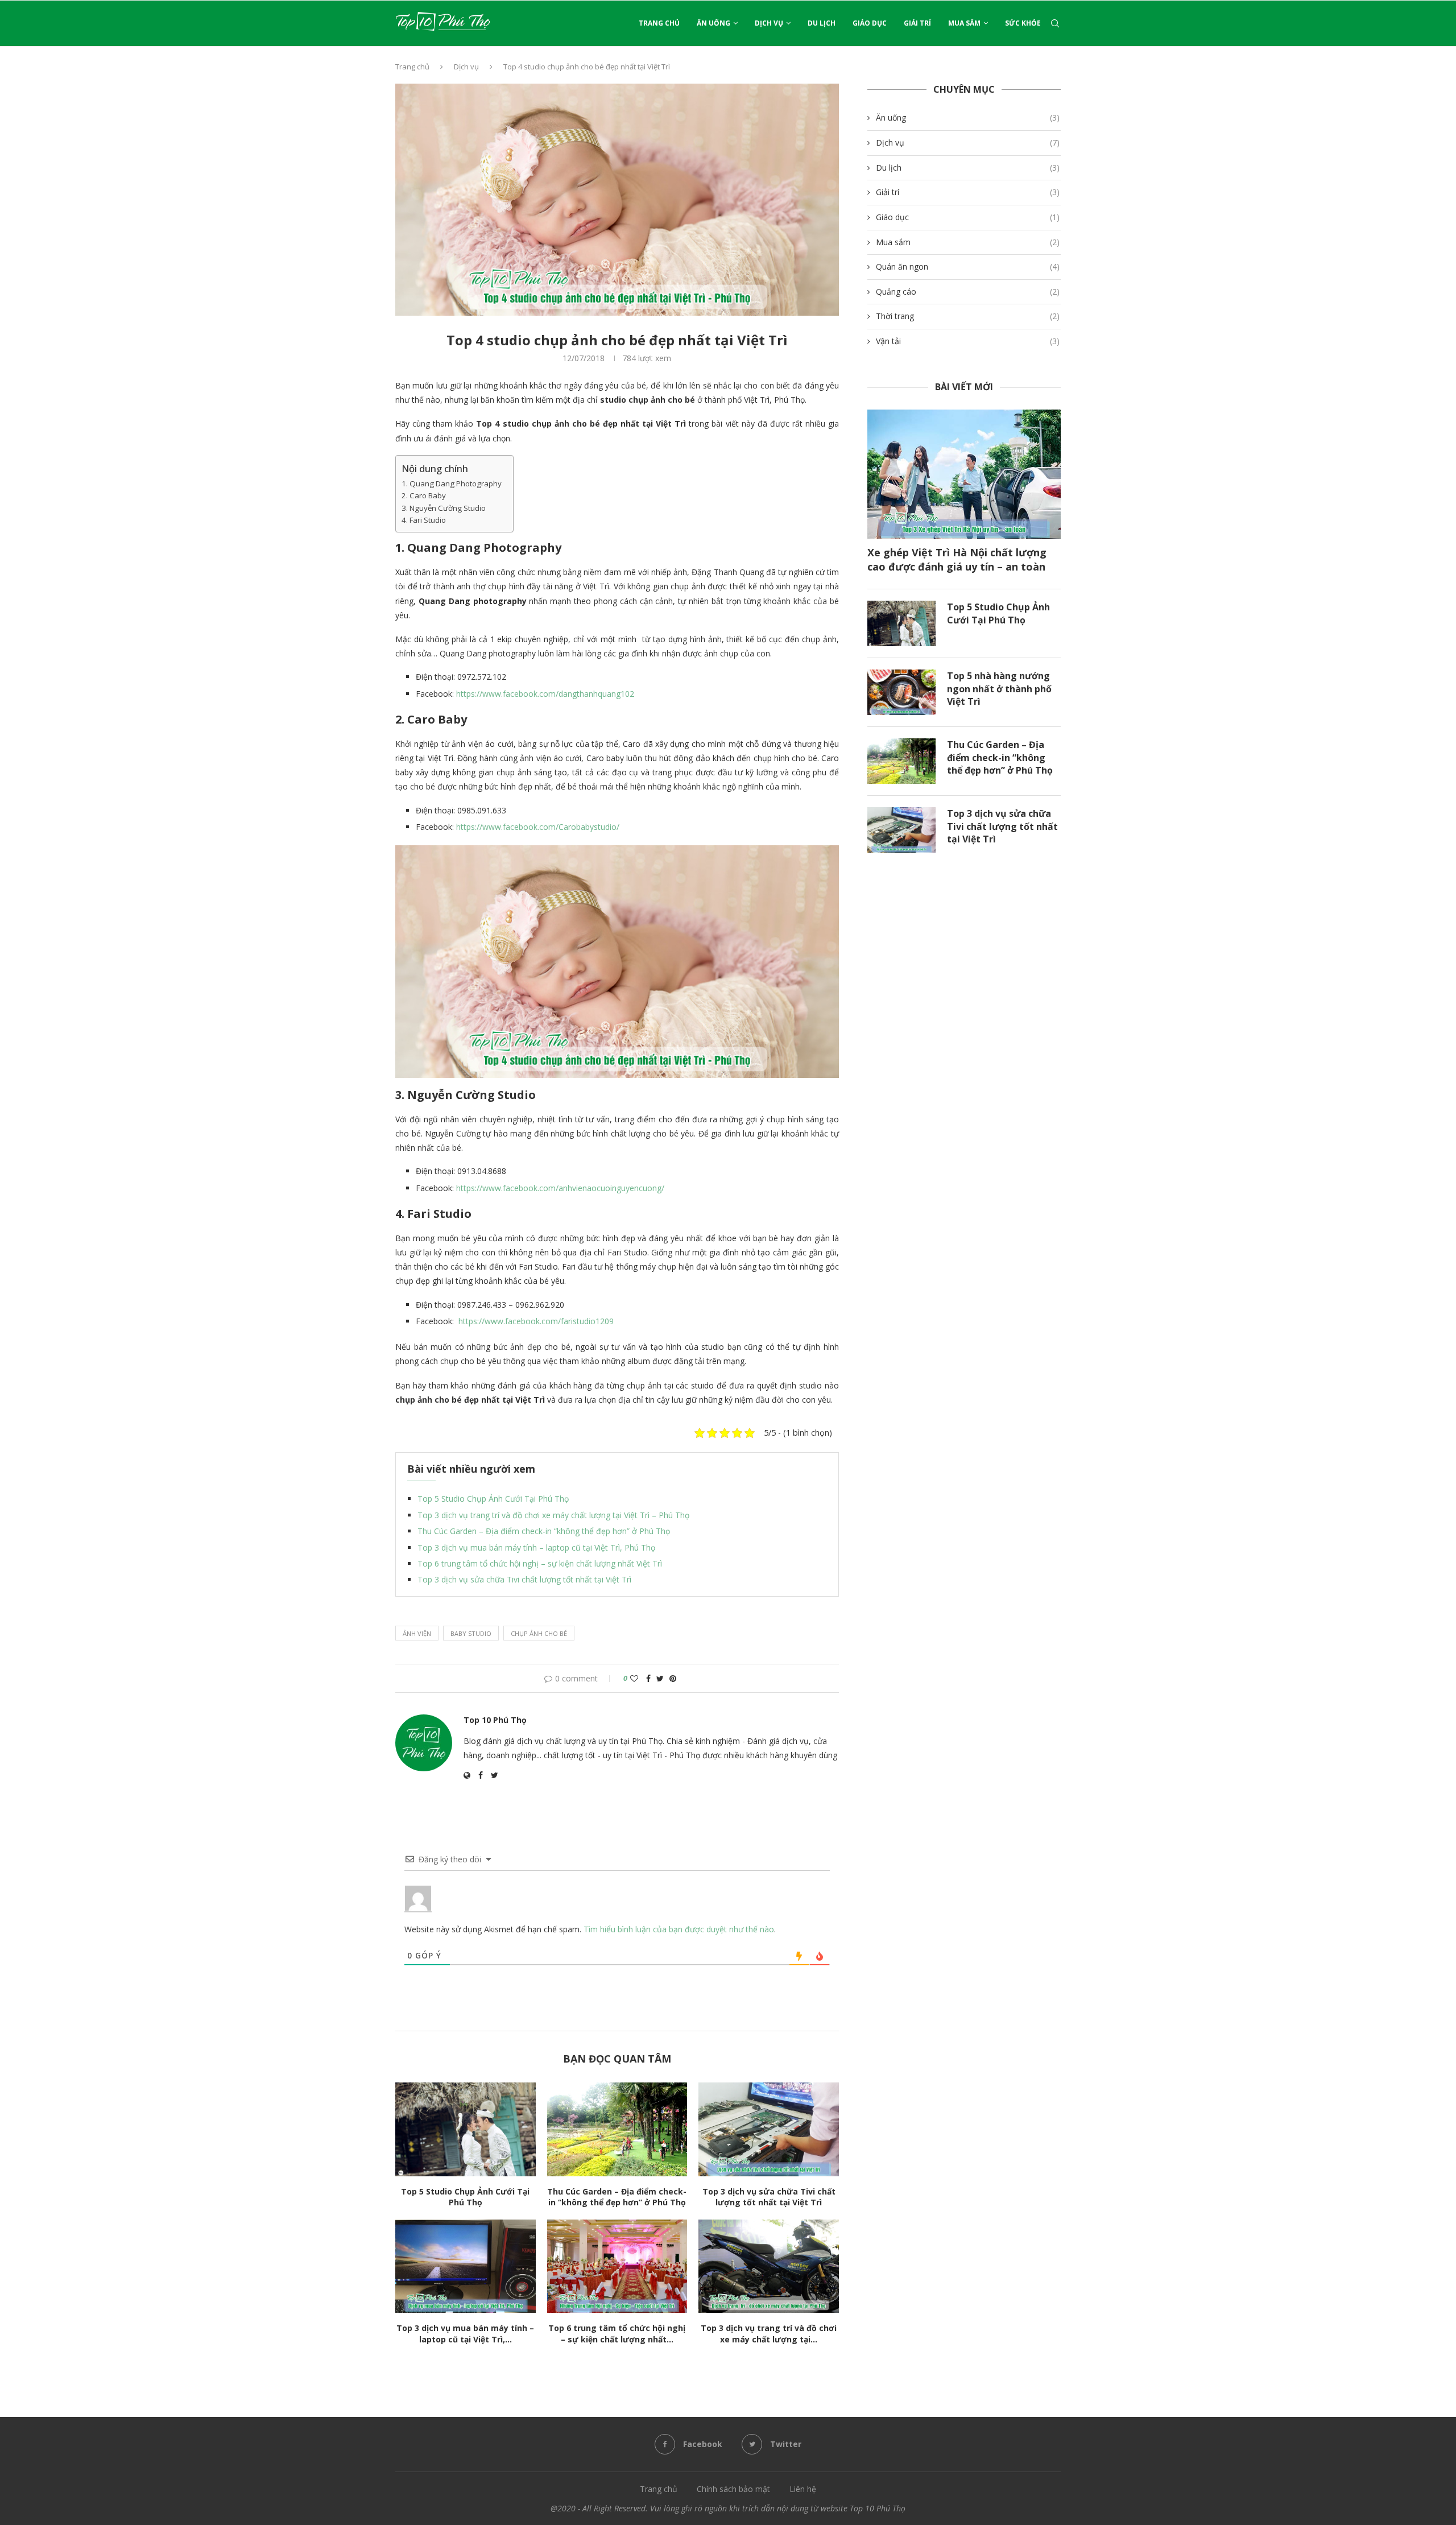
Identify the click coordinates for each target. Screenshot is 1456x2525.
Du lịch (822, 23)
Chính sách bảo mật (733, 2489)
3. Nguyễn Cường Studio (444, 508)
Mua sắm (964, 23)
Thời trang (968, 316)
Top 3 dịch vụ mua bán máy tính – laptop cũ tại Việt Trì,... (465, 2334)
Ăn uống (713, 23)
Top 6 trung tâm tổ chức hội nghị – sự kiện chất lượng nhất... (617, 2334)
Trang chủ (659, 23)
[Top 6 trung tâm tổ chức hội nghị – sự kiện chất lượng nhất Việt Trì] (617, 2266)
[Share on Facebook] (648, 1678)
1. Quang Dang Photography (452, 483)
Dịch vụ (769, 23)
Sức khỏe (1023, 23)
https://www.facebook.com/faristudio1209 (536, 1321)
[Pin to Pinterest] (673, 1678)
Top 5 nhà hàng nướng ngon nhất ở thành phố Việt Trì (999, 689)
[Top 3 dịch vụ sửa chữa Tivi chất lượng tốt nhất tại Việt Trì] (769, 2129)
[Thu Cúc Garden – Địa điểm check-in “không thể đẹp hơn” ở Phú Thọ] (617, 2129)
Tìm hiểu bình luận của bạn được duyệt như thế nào (679, 1929)
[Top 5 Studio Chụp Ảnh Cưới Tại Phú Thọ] (466, 2129)
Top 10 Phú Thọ (495, 1720)
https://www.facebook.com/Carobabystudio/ (538, 827)
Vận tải (968, 341)
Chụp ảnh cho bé (539, 1633)
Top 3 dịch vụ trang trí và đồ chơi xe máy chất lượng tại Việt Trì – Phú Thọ (553, 1515)
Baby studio (471, 1633)
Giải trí (917, 23)
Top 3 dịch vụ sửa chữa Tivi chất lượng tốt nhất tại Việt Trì (524, 1579)
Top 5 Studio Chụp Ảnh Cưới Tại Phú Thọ (493, 1499)
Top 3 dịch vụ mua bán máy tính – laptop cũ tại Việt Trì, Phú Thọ (536, 1547)
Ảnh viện (417, 1633)
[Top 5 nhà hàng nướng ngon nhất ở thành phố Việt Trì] (901, 692)
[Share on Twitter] (660, 1678)
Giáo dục (870, 23)
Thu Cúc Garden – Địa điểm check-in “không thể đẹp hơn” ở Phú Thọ (544, 1531)
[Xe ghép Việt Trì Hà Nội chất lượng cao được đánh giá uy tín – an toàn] (964, 474)
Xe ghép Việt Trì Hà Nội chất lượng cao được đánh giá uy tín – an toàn (957, 559)
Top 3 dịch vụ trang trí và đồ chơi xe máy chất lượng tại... (769, 2334)
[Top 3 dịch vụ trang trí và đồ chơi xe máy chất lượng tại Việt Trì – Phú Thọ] (769, 2266)
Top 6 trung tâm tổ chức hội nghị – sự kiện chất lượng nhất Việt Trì (540, 1563)
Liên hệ (803, 2489)
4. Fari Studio (424, 520)
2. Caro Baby (424, 495)
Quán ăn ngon (968, 266)
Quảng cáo (968, 292)
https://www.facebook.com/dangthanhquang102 (545, 694)
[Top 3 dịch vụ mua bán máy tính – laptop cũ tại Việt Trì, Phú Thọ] (466, 2266)
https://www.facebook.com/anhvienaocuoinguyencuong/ (560, 1188)
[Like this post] (634, 1678)
